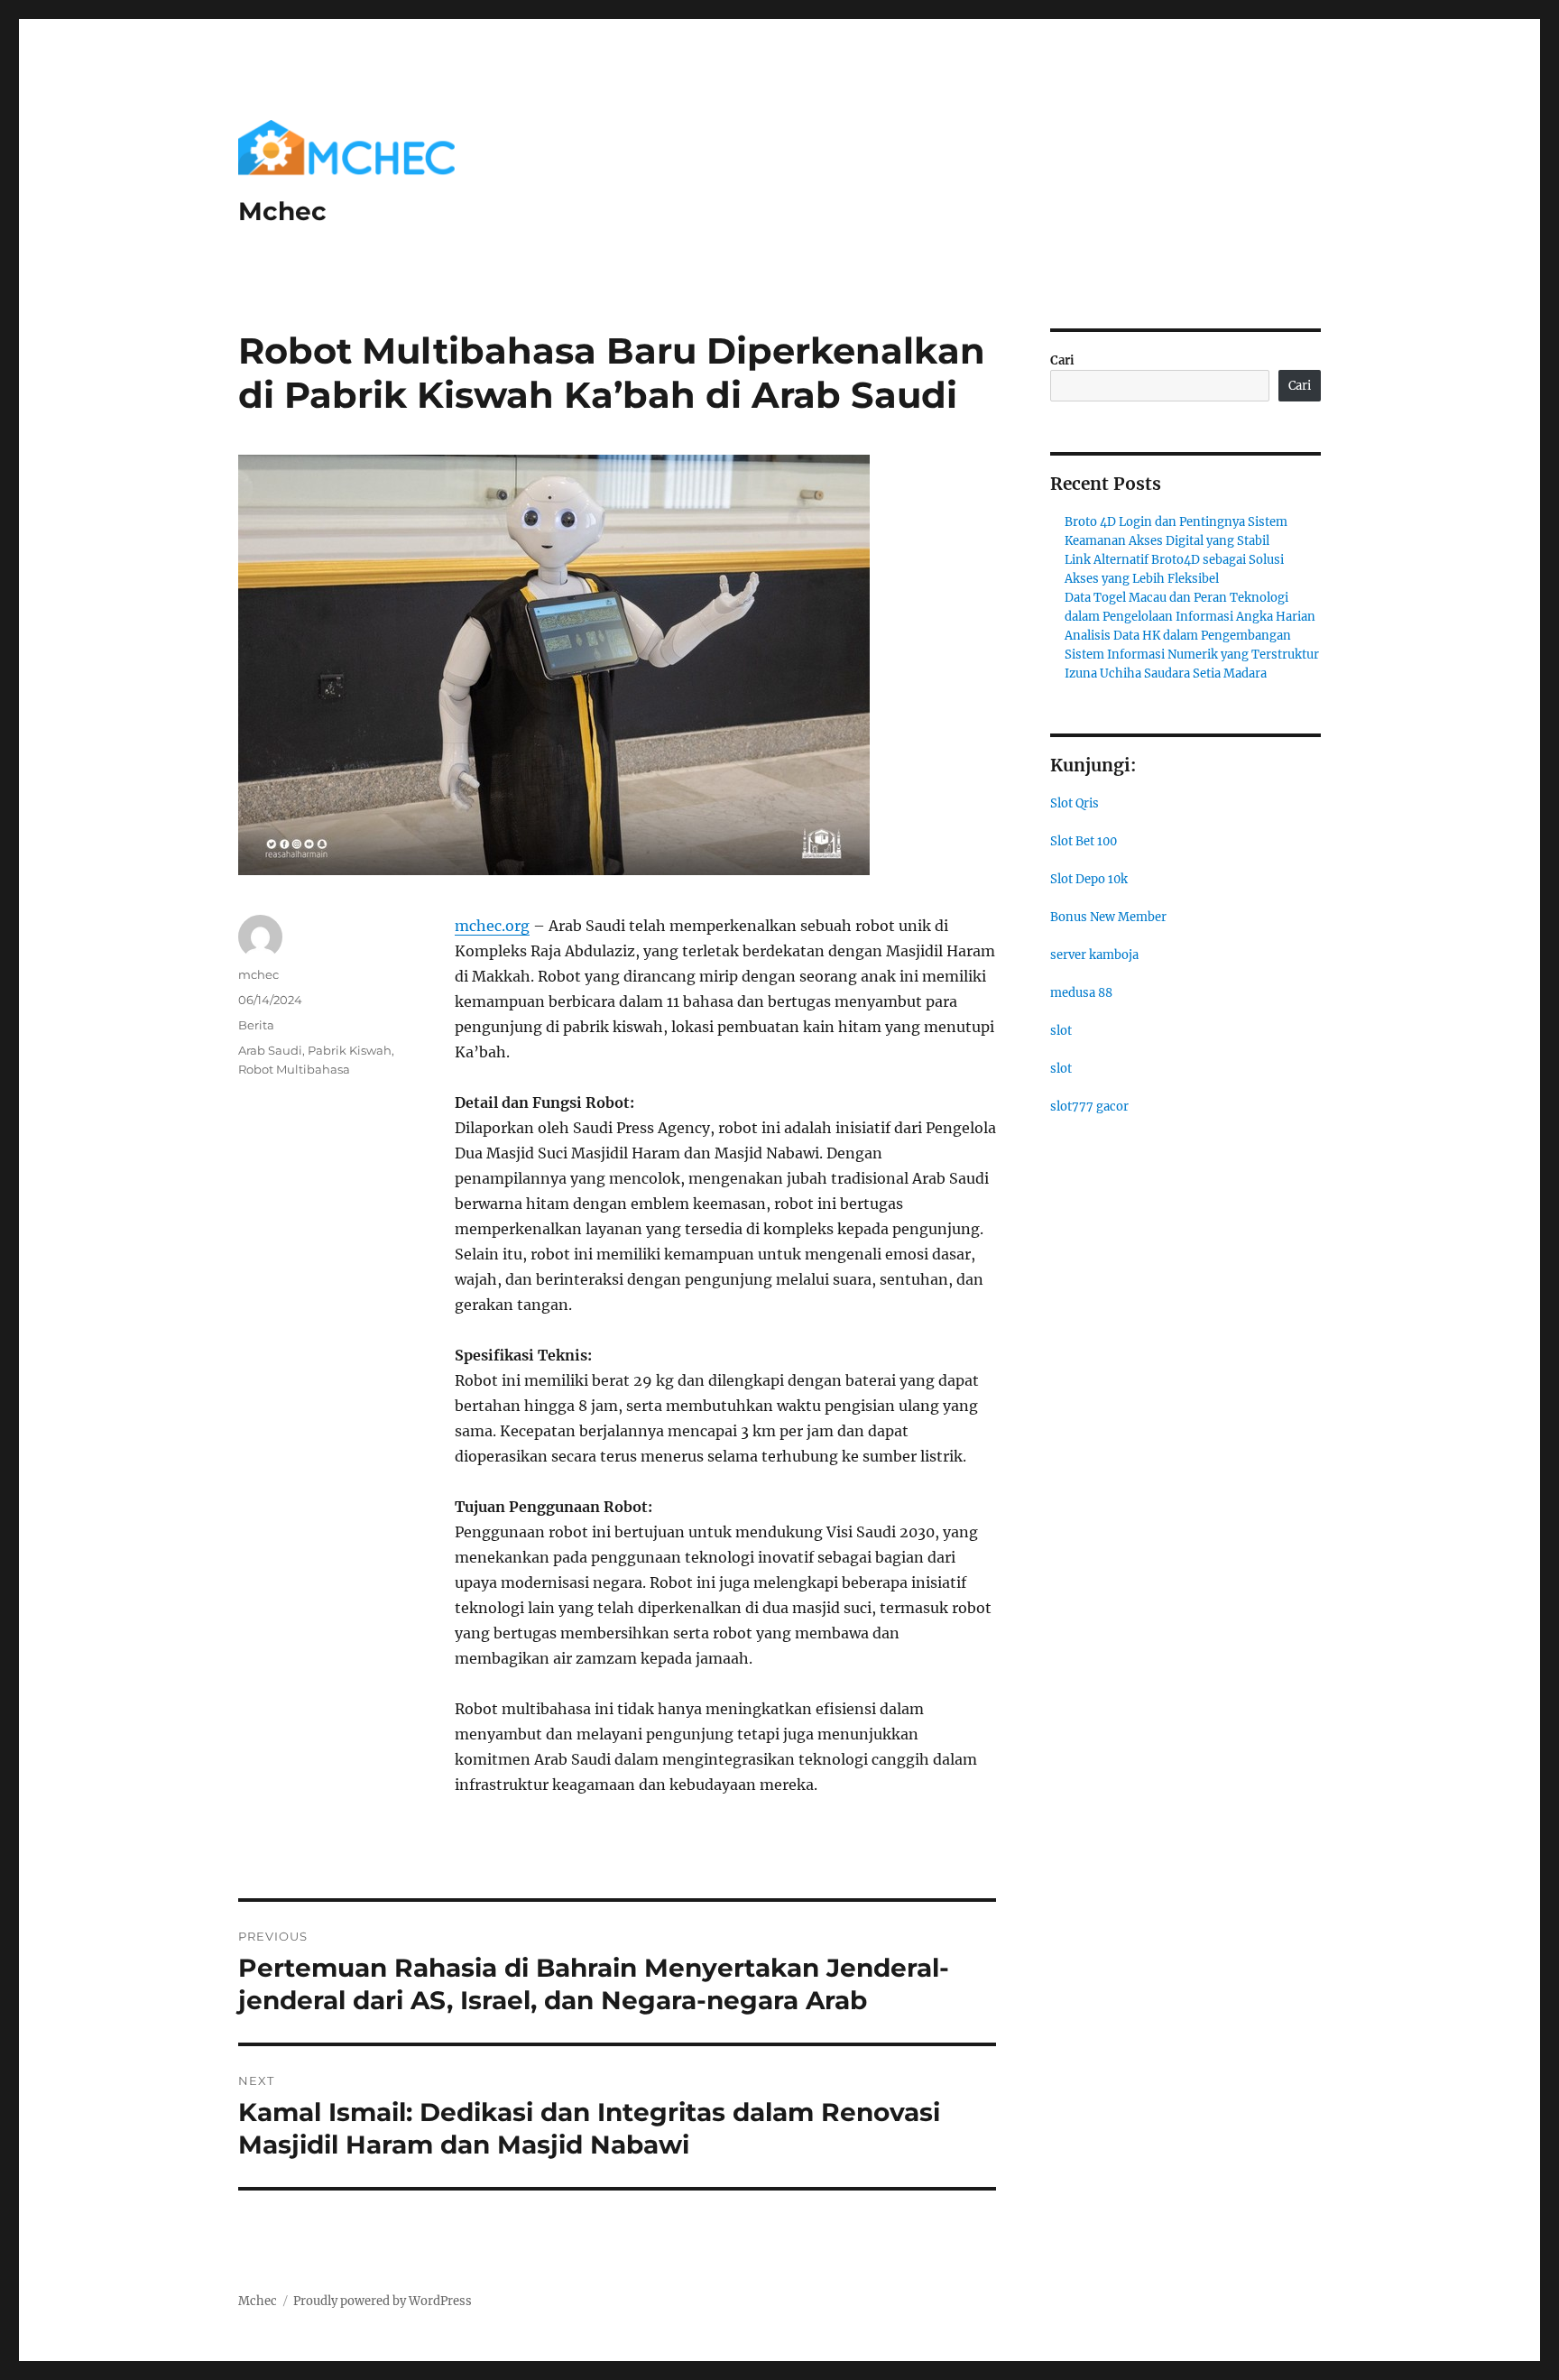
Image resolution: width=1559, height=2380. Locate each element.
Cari (1062, 360)
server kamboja (1094, 955)
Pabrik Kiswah (350, 1050)
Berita (256, 1025)
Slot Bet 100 (1084, 841)
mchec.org (492, 926)
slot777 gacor (1089, 1107)
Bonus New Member (1108, 917)
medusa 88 (1081, 993)
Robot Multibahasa (294, 1069)
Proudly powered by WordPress (383, 2301)
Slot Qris (1075, 803)
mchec (258, 974)
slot (1061, 1031)
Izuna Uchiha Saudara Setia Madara (1166, 673)
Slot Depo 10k (1089, 879)
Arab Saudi (270, 1050)
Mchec (282, 211)
